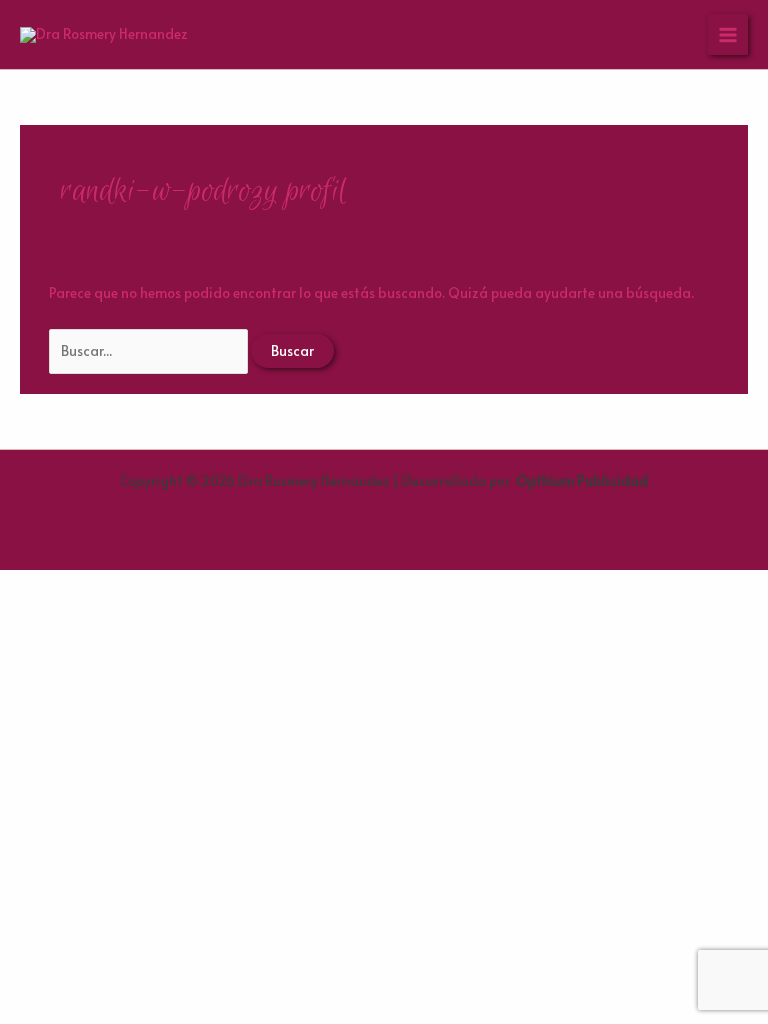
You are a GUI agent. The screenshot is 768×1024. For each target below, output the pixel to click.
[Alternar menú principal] (728, 34)
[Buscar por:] (150, 350)
